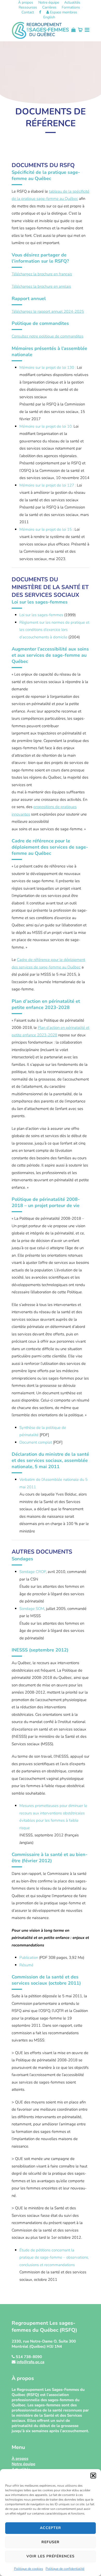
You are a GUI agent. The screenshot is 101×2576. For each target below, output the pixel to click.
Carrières (49, 7)
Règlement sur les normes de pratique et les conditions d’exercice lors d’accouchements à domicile (54, 630)
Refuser (51, 2542)
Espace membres (63, 12)
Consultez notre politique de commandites (48, 336)
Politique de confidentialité (65, 2569)
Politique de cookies (28, 2569)
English (49, 17)
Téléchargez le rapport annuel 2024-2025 (48, 311)
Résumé (26, 1965)
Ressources (28, 7)
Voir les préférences (51, 2556)
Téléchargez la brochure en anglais (41, 286)
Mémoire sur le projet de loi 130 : (48, 367)
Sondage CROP (33, 1572)
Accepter (51, 2528)
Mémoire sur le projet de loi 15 (46, 529)
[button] (93, 2476)
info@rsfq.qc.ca (30, 2362)
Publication (29, 1958)
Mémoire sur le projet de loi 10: (46, 426)
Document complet (36, 1442)
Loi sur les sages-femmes (41, 615)
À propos (26, 3)
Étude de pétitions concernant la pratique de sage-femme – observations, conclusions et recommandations (54, 2257)
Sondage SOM (32, 1609)
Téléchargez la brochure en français (42, 274)
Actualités (72, 3)
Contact (28, 12)
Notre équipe (49, 3)
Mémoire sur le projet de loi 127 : (48, 485)
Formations (71, 7)
